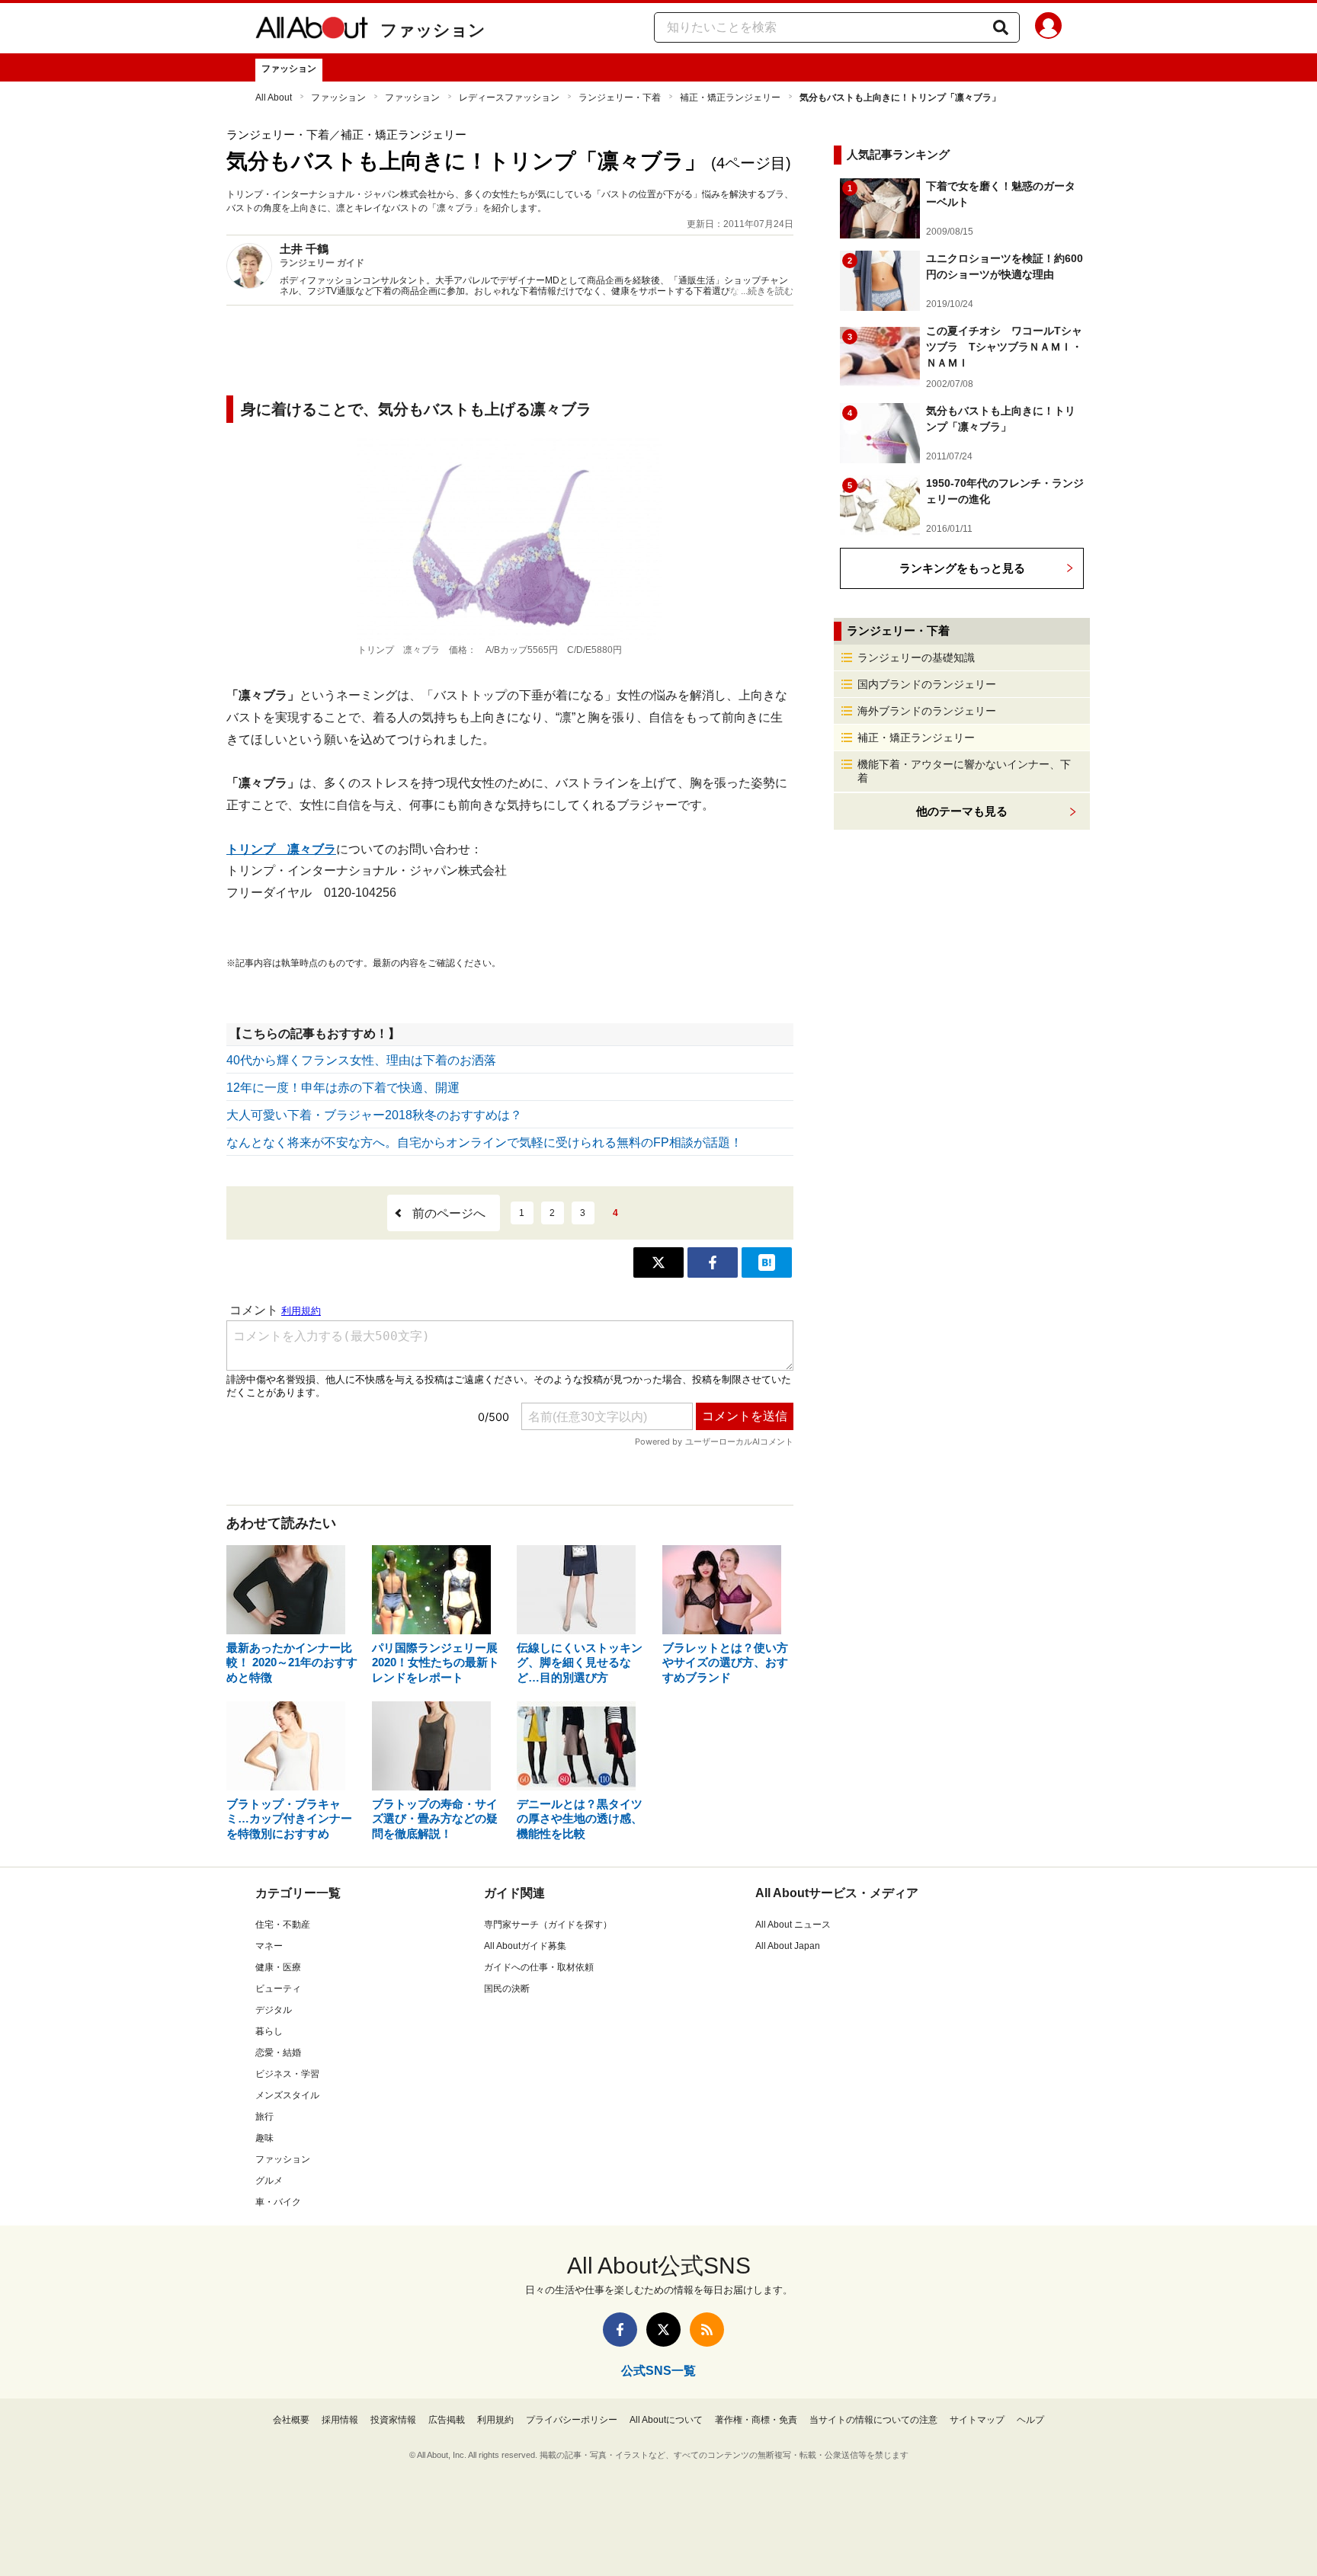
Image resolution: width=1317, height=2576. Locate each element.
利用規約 (495, 2420)
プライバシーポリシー (572, 2420)
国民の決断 (507, 1989)
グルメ (269, 2181)
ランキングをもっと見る (962, 568)
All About (274, 98)
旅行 (264, 2117)
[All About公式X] (663, 2330)
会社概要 (291, 2420)
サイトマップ (977, 2420)
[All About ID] (1048, 28)
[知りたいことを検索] (1001, 27)
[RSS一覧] (707, 2330)
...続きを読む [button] (767, 291)
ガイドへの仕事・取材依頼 (539, 1967)
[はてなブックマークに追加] (767, 1262)
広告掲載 (447, 2420)
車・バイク (278, 2202)
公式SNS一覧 (658, 2371)
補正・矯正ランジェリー (730, 98)
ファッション (433, 30)
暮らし (269, 2031)
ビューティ (278, 1989)
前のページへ (449, 1213)
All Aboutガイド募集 (525, 1946)
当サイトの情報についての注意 (873, 2420)
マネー (269, 1946)
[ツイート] (658, 1262)
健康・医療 (278, 1967)
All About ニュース (793, 1925)
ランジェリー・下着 (620, 98)
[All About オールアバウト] (312, 30)
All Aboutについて (666, 2420)
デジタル (274, 2010)
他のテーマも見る (962, 811)
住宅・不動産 (283, 1925)
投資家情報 (393, 2420)
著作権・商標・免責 (756, 2420)
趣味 (264, 2138)
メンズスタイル (287, 2095)
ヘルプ (1030, 2420)
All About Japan (788, 1946)
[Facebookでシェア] (713, 1262)
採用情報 (340, 2420)
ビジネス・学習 (287, 2074)
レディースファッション (509, 98)
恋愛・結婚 (278, 2053)
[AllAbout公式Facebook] (620, 2330)
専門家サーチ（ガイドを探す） (548, 1925)
